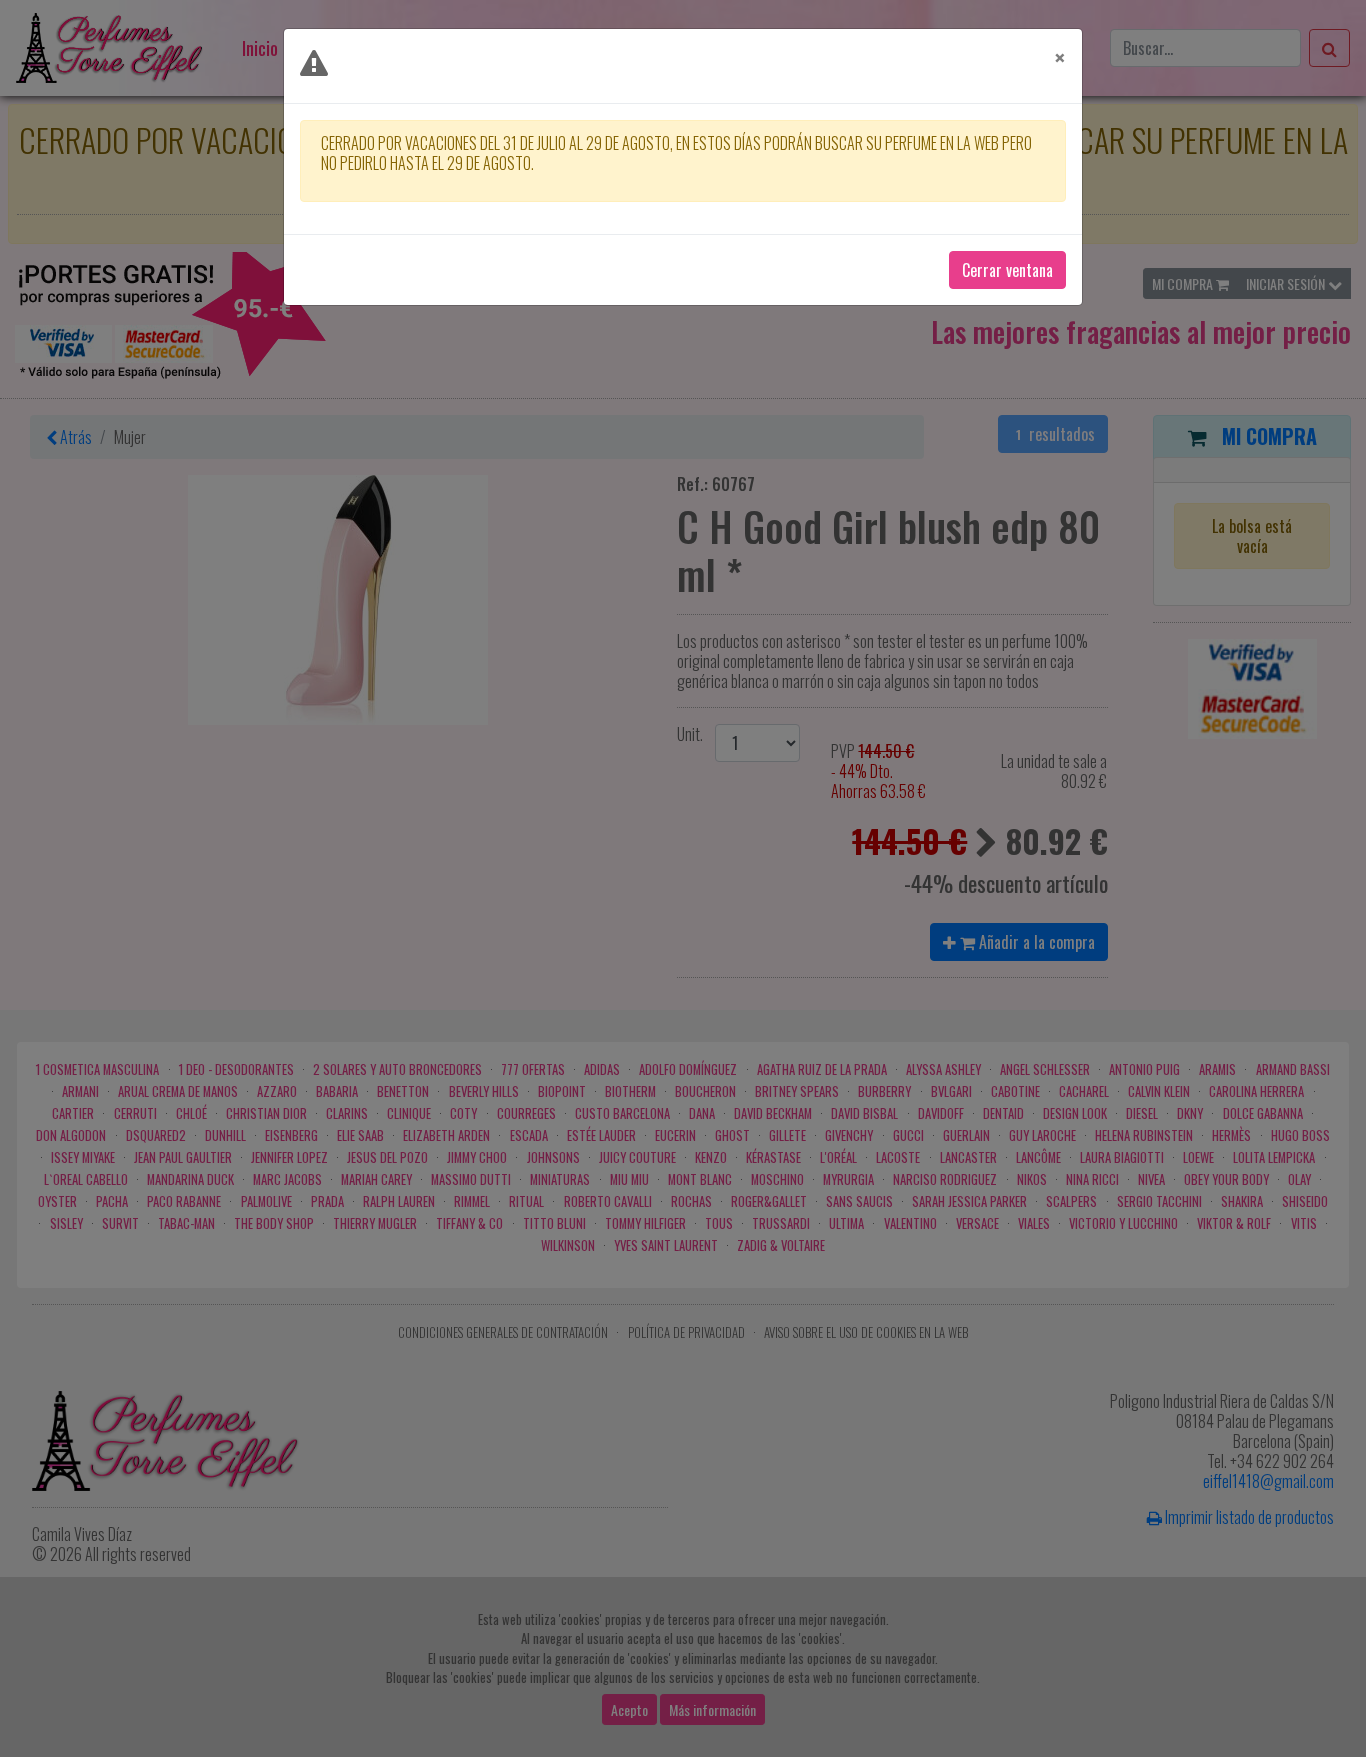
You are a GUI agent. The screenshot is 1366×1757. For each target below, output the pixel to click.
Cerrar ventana (1007, 270)
